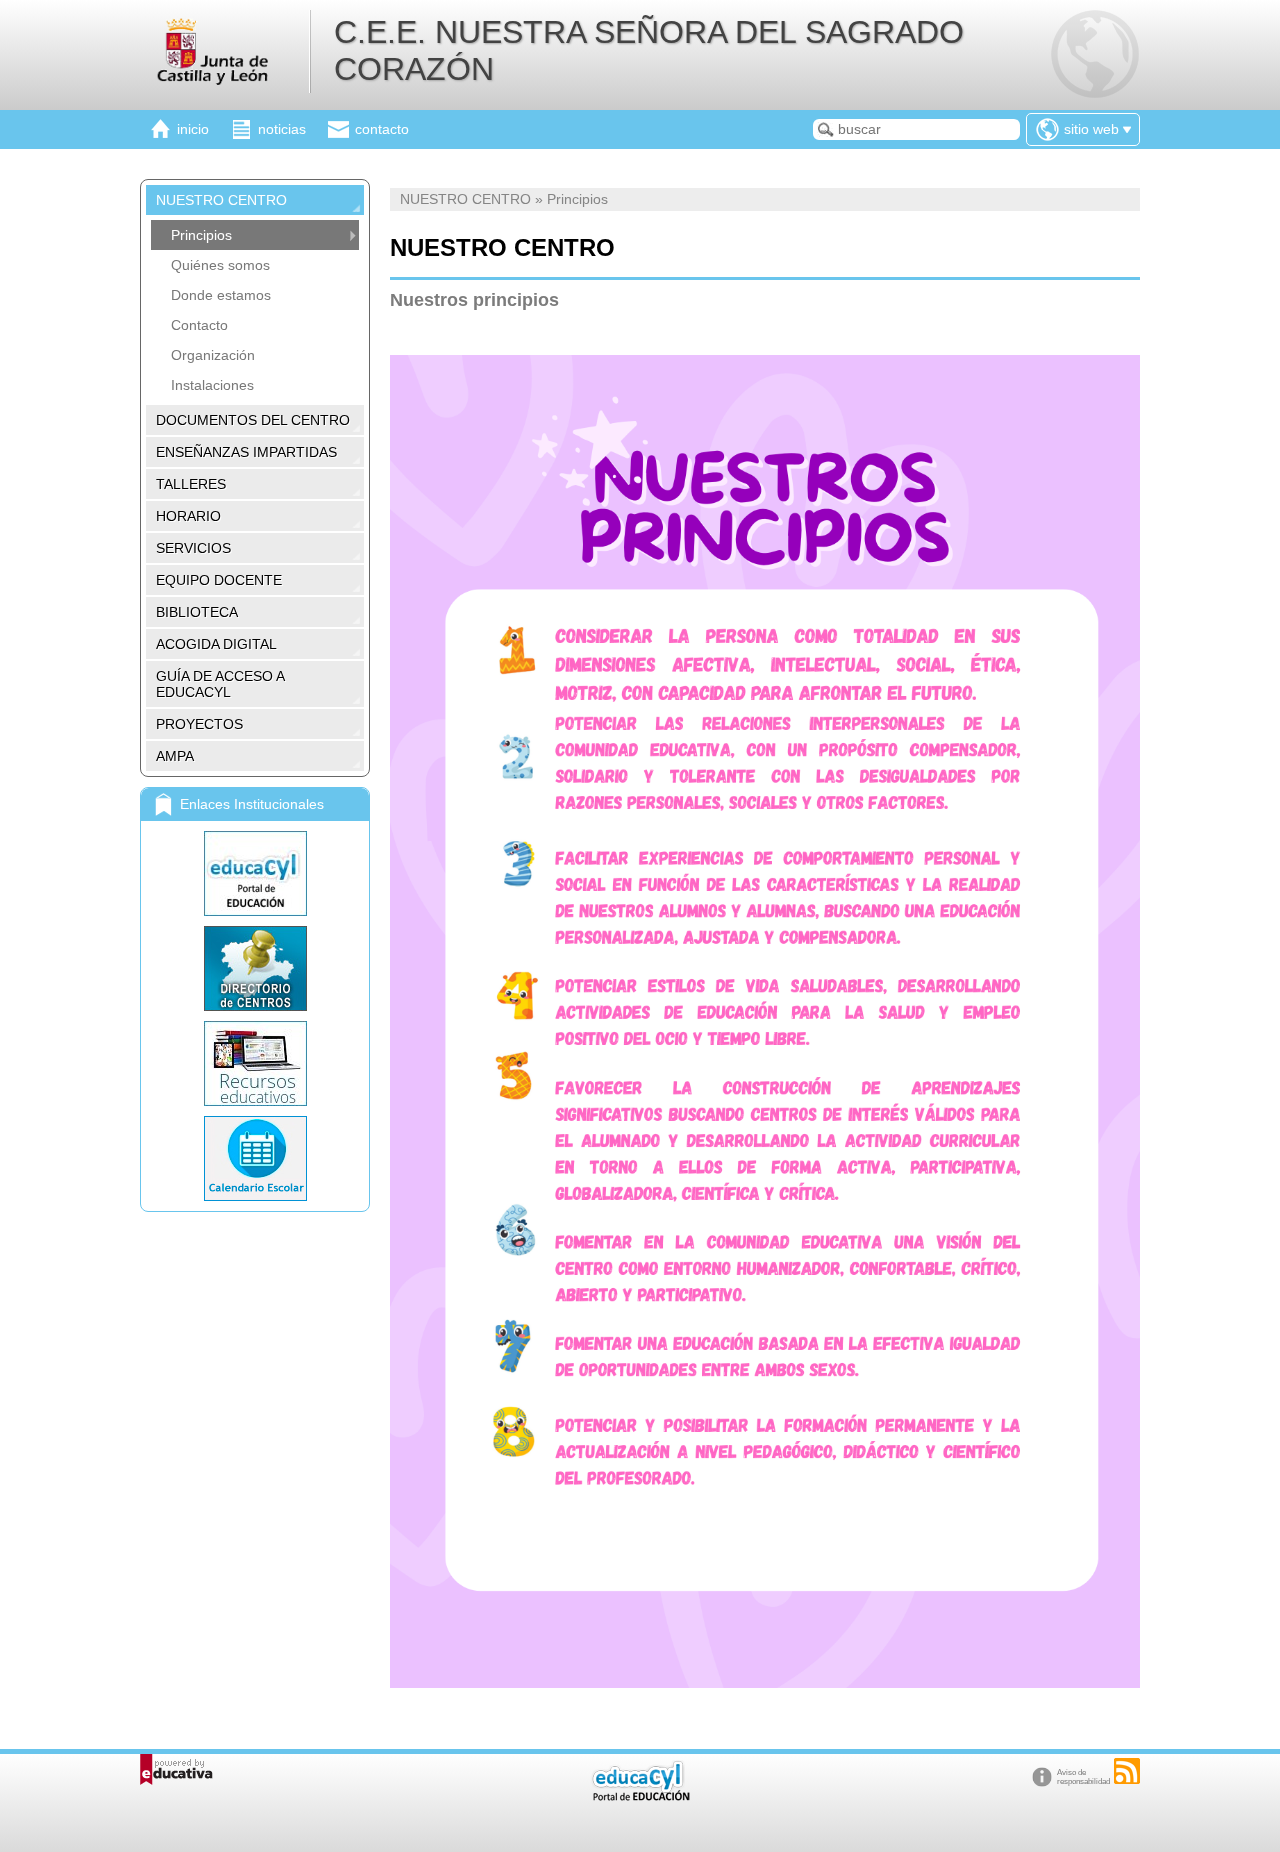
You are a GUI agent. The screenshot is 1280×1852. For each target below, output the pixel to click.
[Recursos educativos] (255, 1063)
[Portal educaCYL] (255, 873)
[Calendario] (255, 1158)
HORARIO (188, 516)
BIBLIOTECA (197, 612)
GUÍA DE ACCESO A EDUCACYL (220, 684)
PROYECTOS (199, 724)
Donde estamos (221, 295)
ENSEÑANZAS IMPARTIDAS (246, 452)
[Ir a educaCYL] (640, 1796)
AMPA (175, 756)
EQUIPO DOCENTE (219, 580)
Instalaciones (212, 385)
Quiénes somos (220, 265)
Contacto (199, 325)
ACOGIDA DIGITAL (216, 644)
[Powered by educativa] (176, 1769)
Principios (201, 235)
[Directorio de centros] (255, 968)
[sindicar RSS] (1127, 1771)
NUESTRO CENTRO (221, 200)
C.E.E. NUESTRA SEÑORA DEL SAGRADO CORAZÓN (649, 50)
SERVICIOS (193, 548)
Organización (213, 355)
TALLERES (191, 484)
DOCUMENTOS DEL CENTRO (253, 420)
